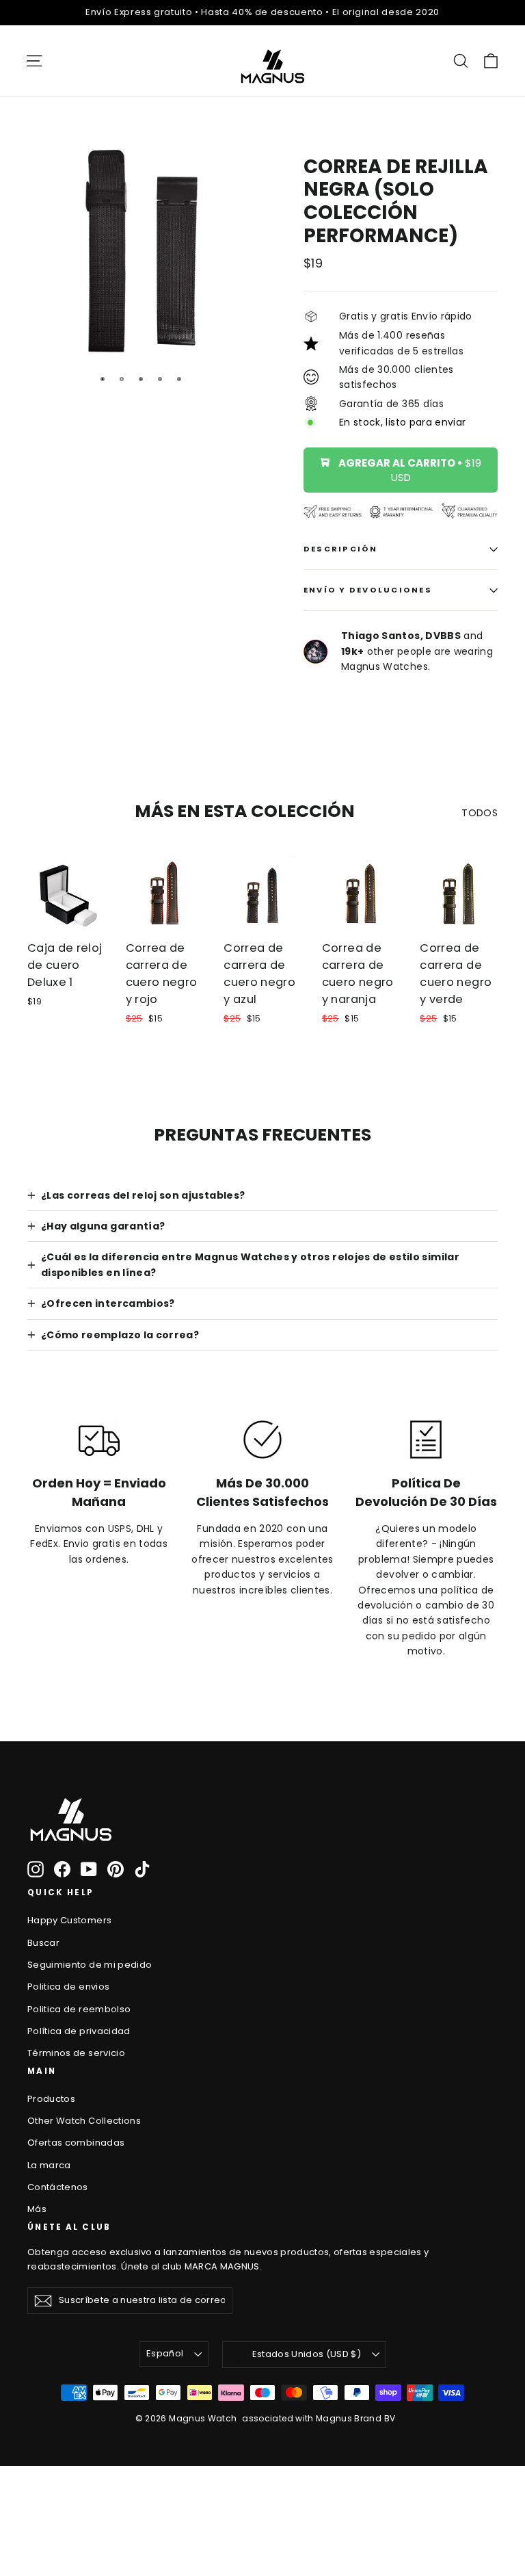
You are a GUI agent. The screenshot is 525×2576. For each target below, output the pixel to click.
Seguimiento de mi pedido (90, 1965)
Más (37, 2209)
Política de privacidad (79, 2031)
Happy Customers (69, 1920)
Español (165, 2353)
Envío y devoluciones (368, 590)
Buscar (43, 1943)
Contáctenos (58, 2187)
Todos (480, 813)
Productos (51, 2099)
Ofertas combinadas (76, 2143)
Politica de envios (68, 1987)
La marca (49, 2165)
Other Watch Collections (84, 2121)
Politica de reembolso (79, 2009)
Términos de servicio (76, 2053)
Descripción (341, 549)
